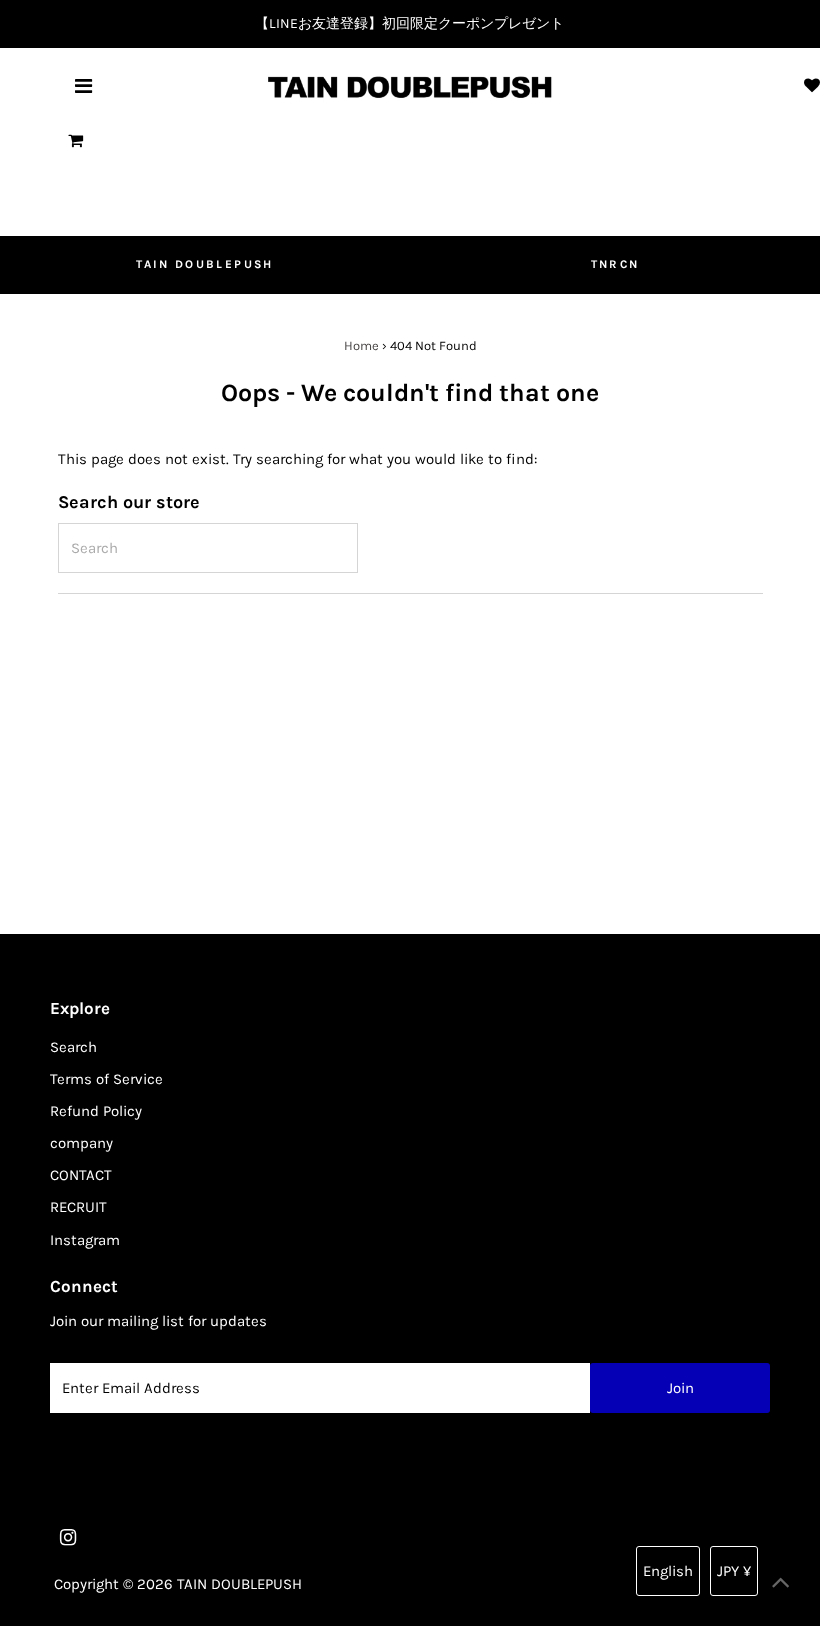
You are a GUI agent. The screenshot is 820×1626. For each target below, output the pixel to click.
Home (361, 345)
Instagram (85, 1240)
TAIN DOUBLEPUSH (204, 264)
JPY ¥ (734, 1571)
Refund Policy (96, 1111)
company (81, 1143)
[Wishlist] (812, 86)
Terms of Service (106, 1079)
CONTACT (81, 1175)
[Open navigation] (83, 87)
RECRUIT (78, 1207)
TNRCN (615, 264)
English (668, 1571)
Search (73, 1047)
